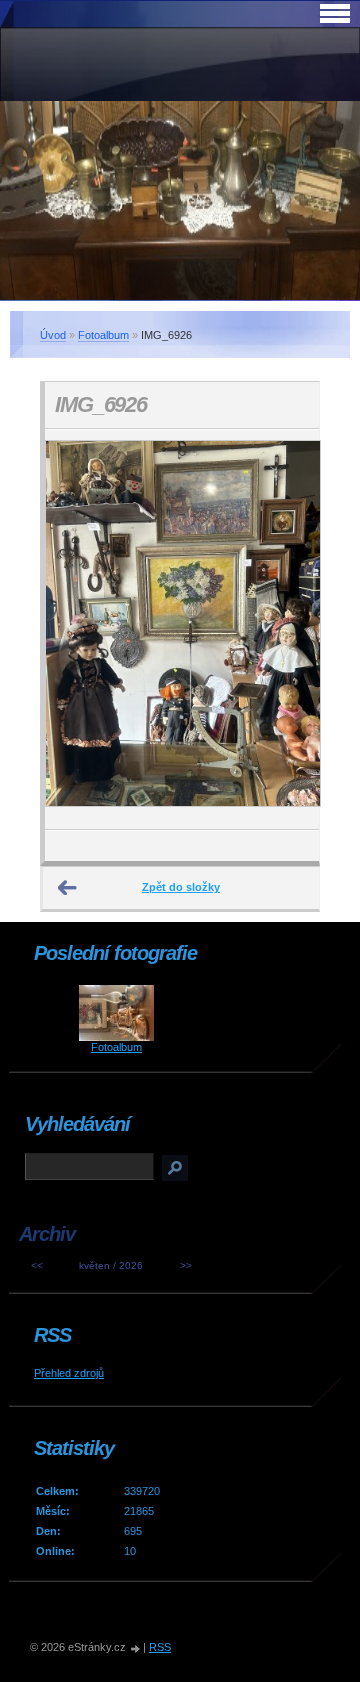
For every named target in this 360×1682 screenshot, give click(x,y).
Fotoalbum (103, 335)
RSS (160, 1647)
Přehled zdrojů (69, 1373)
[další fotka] (286, 629)
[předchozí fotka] (77, 629)
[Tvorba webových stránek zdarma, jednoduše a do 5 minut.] (136, 1648)
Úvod (53, 335)
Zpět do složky (181, 887)
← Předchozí (68, 888)
